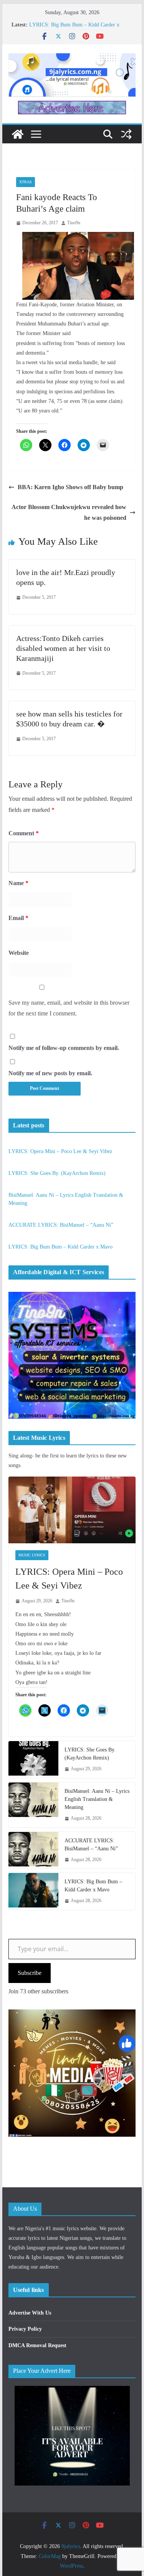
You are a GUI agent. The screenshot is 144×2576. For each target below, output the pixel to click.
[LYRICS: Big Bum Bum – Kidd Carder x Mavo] (33, 1891)
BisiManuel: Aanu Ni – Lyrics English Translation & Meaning (97, 1799)
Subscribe (30, 1973)
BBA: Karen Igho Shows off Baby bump (70, 487)
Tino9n (74, 223)
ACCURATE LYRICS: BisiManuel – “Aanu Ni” (61, 1225)
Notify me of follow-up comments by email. (64, 1048)
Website (19, 953)
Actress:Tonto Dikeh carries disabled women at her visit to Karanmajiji (63, 648)
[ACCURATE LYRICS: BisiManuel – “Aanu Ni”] (33, 1850)
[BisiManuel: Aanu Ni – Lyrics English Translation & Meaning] (33, 1805)
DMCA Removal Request (37, 2345)
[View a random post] (126, 134)
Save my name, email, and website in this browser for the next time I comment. (69, 1008)
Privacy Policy (25, 2329)
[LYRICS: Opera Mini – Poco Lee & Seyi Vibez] (72, 1510)
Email (18, 918)
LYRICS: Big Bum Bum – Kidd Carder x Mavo (60, 1247)
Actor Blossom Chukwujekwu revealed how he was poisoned (69, 513)
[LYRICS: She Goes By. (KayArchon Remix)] (33, 1760)
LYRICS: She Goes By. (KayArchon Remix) (57, 1173)
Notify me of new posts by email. (50, 1073)
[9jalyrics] (18, 134)
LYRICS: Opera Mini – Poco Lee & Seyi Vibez (60, 1151)
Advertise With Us (30, 2313)
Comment (24, 833)
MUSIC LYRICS (32, 1555)
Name (18, 883)
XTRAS (26, 182)
